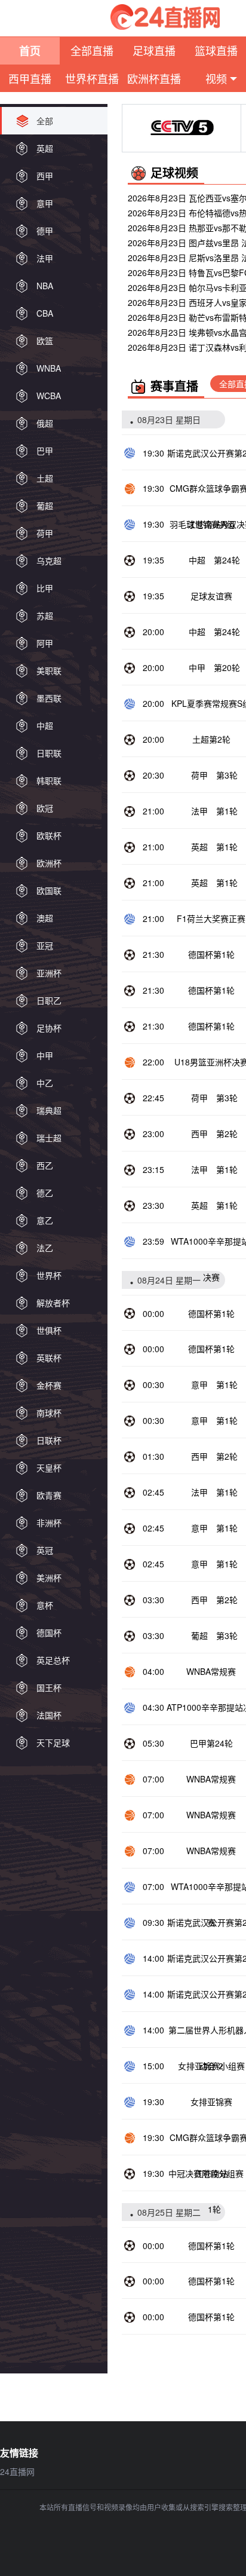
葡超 (199, 1635)
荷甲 (199, 775)
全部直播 (92, 50)
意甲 (199, 1385)
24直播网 (17, 2471)
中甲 (197, 667)
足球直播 (154, 50)
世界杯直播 (92, 78)
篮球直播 (216, 50)
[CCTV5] (182, 128)
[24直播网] (165, 17)
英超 (199, 847)
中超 (197, 560)
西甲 (199, 1134)
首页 (30, 51)
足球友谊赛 (211, 596)
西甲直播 (30, 78)
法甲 (199, 811)
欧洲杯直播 (154, 78)
